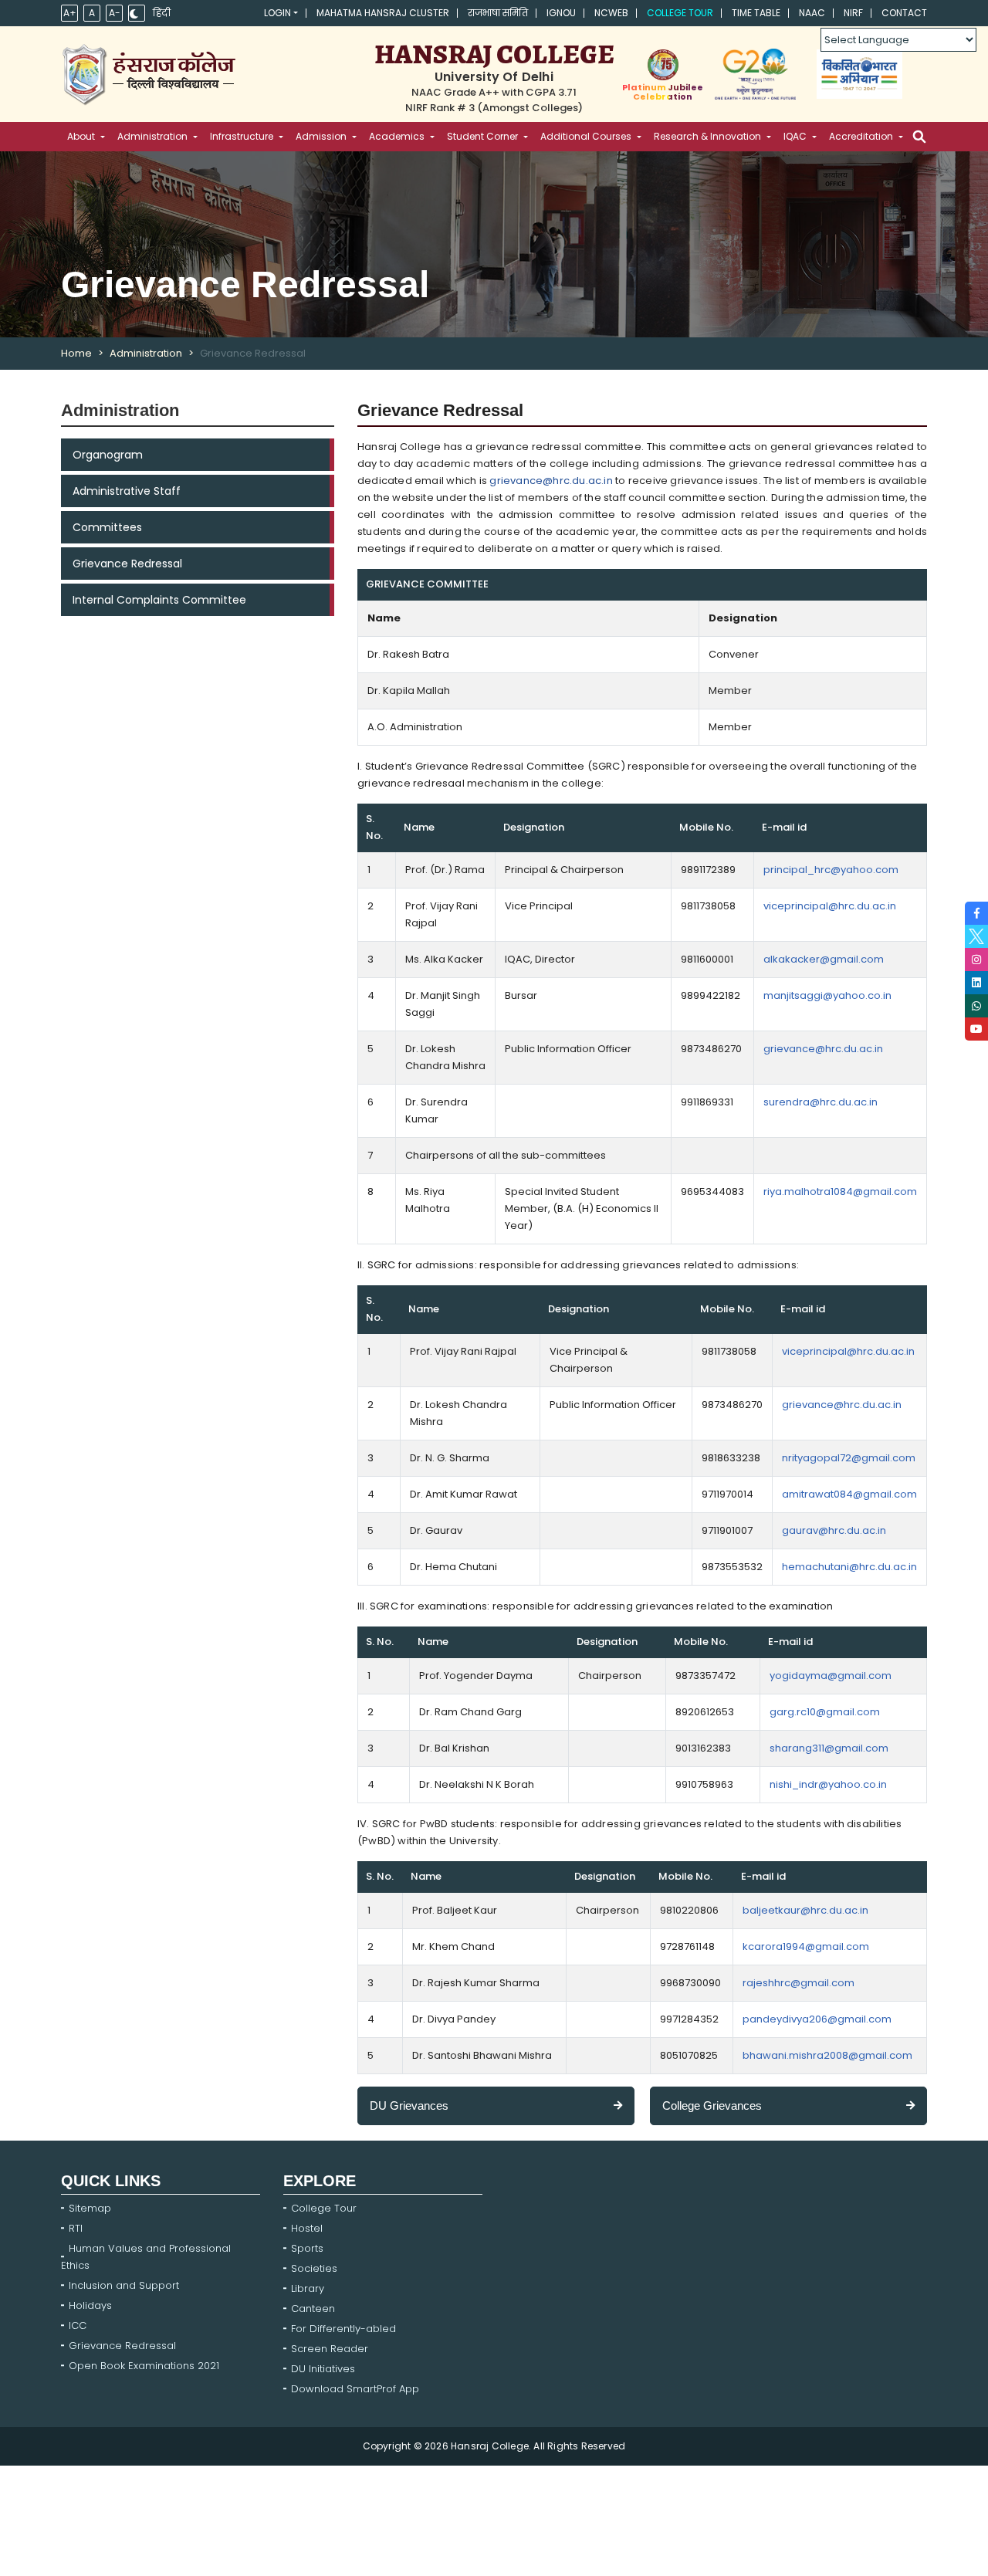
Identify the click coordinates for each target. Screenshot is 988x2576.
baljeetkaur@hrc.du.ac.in (805, 1910)
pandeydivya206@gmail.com (817, 2019)
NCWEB (611, 13)
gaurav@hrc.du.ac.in (834, 1530)
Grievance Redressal (127, 564)
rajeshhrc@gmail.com (799, 1983)
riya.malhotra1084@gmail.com (840, 1192)
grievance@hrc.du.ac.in (551, 481)
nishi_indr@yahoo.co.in (828, 1784)
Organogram (108, 455)
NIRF (853, 13)
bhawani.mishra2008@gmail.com (827, 2055)
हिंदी (162, 13)
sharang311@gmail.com (829, 1748)
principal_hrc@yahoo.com (831, 870)
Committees (107, 527)
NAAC (812, 13)
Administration (146, 353)
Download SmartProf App (355, 2389)
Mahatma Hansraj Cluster (383, 13)
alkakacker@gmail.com (824, 959)
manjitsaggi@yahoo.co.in (827, 995)
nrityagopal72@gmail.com (849, 1458)
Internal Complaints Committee (159, 600)
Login (277, 13)
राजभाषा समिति (498, 13)
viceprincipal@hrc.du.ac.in (830, 906)
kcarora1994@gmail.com (806, 1946)
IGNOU (561, 13)
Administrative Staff (127, 491)
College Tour (680, 13)
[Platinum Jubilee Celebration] (663, 65)
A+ (70, 13)
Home (76, 353)
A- (115, 13)
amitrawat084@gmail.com (849, 1494)
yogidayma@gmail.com (831, 1676)
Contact (904, 13)
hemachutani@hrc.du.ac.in (849, 1567)
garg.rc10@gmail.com (825, 1712)
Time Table (756, 13)
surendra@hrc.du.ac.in (821, 1102)
